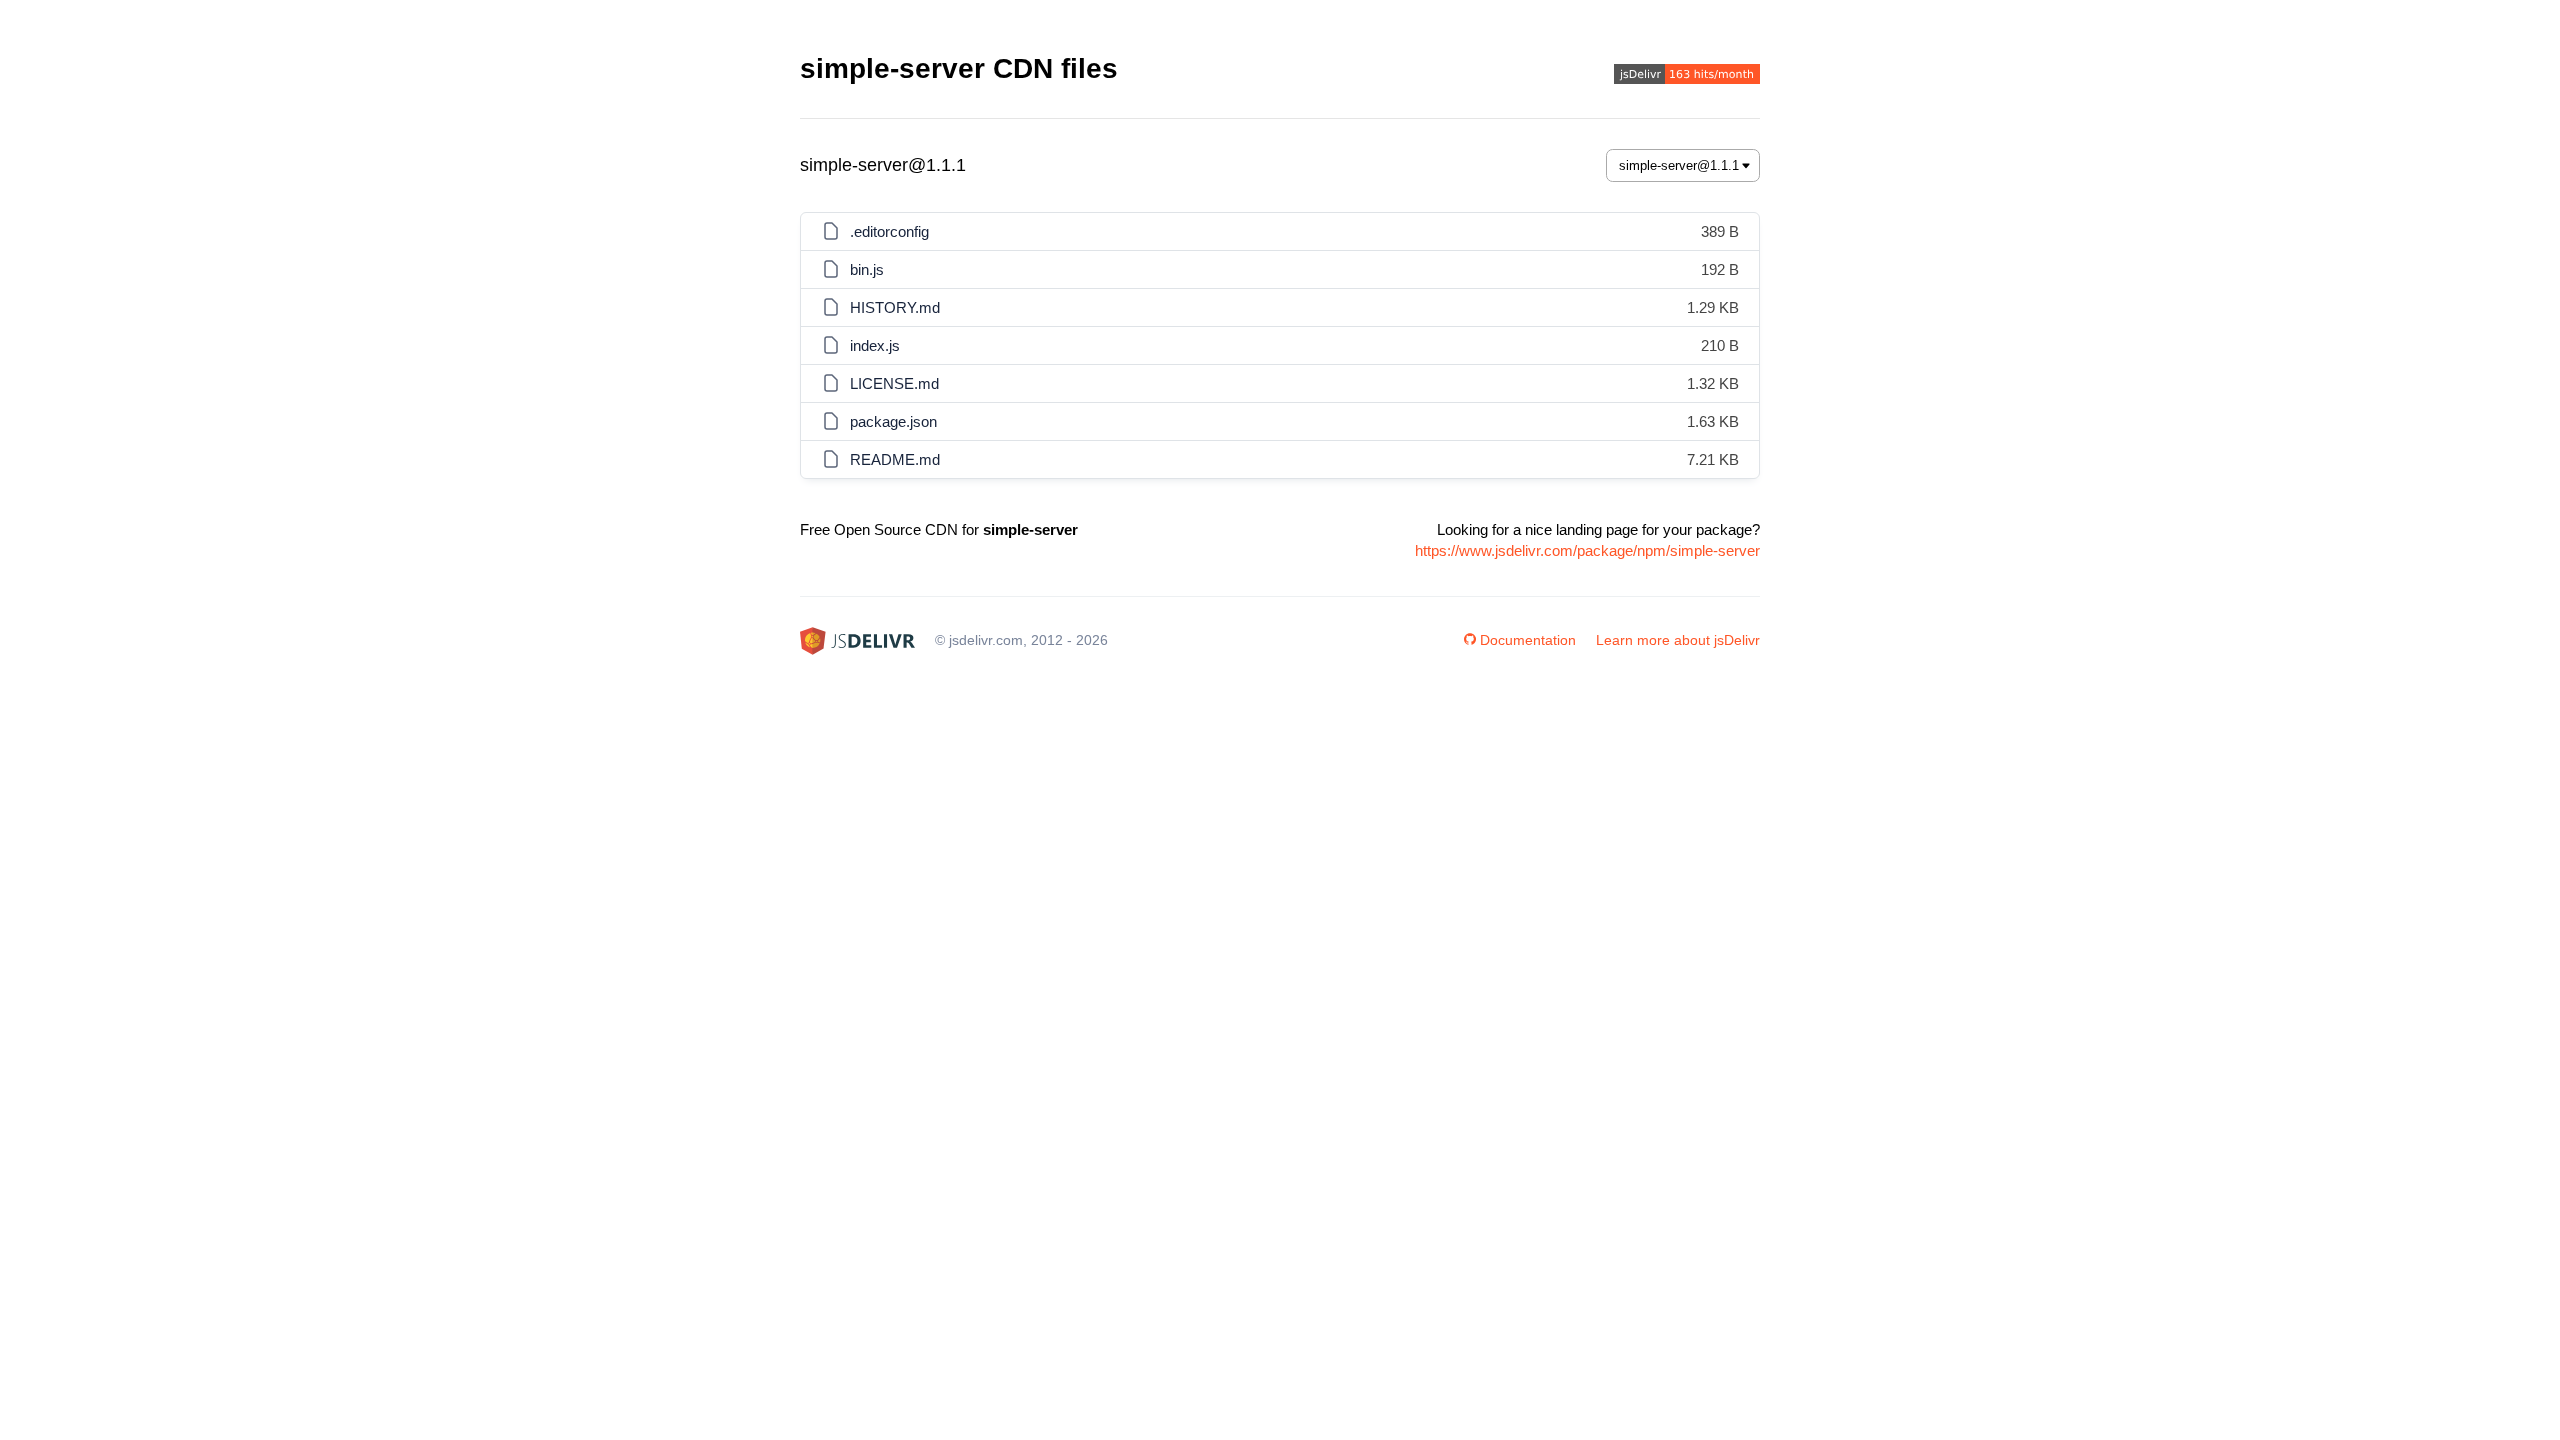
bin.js (867, 269)
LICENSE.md (894, 383)
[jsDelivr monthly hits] (1687, 76)
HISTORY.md (895, 307)
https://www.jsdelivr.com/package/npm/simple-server (1587, 550)
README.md (895, 459)
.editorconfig (889, 231)
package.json (893, 421)
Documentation (1528, 640)
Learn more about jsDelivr (1678, 640)
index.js (875, 345)
